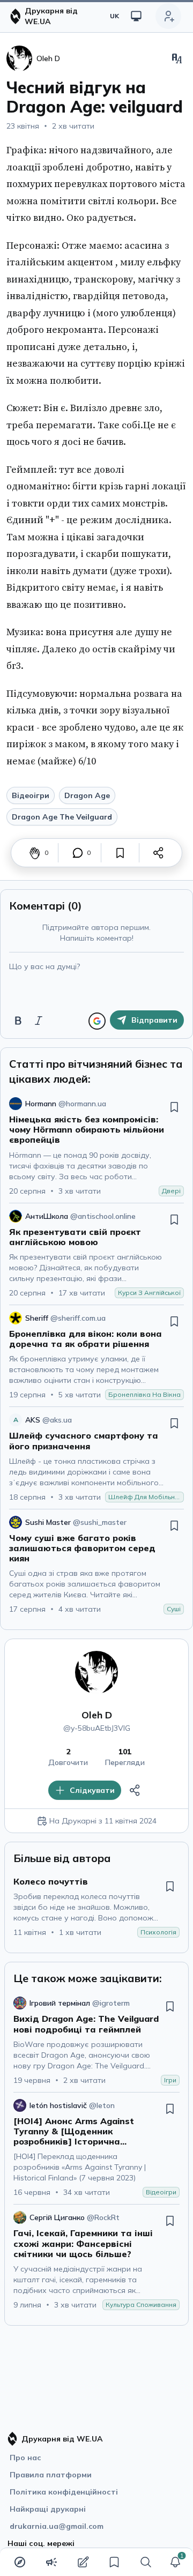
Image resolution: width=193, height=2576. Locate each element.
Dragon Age (87, 795)
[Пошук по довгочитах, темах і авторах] (146, 2562)
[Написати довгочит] (83, 2562)
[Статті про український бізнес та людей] (51, 2562)
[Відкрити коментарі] (78, 853)
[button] (175, 2562)
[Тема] (136, 16)
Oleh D (97, 1715)
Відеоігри (31, 795)
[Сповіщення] (175, 2562)
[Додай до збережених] (120, 853)
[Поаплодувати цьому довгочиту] (35, 853)
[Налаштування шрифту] (177, 58)
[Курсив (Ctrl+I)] (39, 1021)
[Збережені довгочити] (114, 2562)
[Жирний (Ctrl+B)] (18, 1021)
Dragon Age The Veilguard (62, 817)
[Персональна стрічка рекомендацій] (20, 2562)
